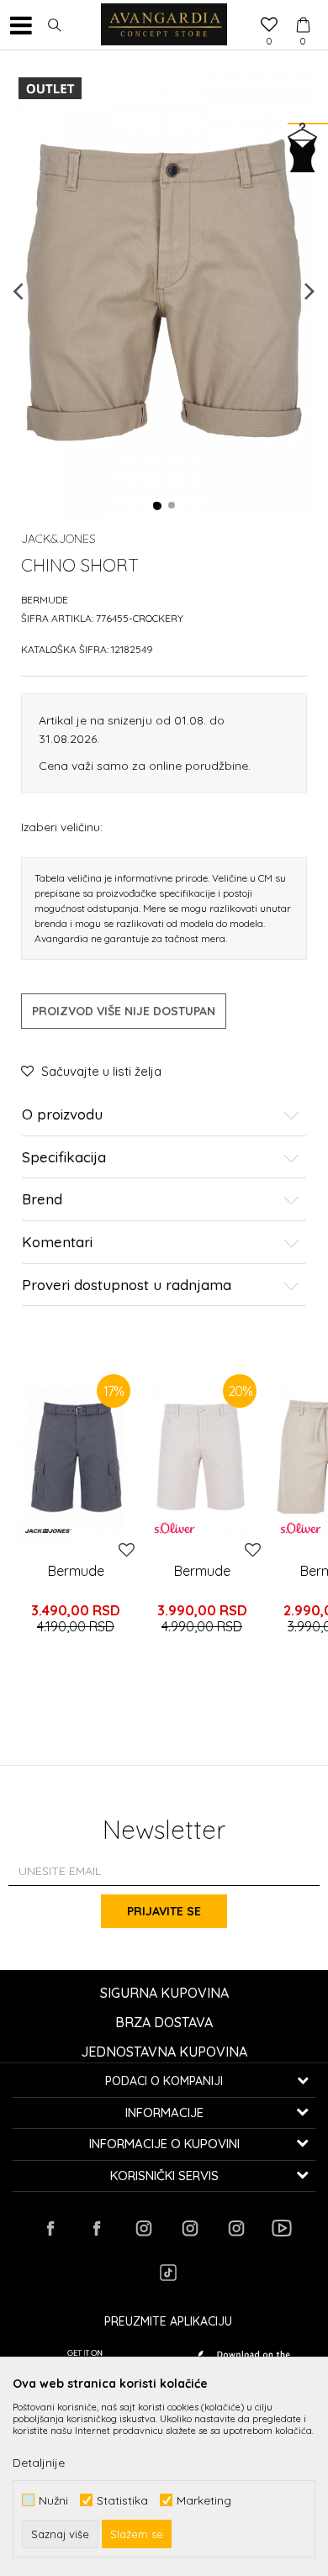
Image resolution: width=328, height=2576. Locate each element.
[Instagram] (143, 2228)
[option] (164, 290)
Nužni (53, 2500)
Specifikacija (64, 1158)
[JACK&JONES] (48, 1531)
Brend (42, 1200)
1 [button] (157, 506)
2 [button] (172, 506)
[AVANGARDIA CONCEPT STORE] (164, 25)
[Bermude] (202, 1458)
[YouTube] (282, 2228)
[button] (55, 25)
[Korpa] (303, 9)
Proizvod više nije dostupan (124, 1011)
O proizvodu (62, 1115)
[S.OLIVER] (175, 1528)
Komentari (57, 1243)
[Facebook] (50, 2228)
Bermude (45, 600)
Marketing (204, 2500)
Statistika (122, 2500)
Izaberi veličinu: (62, 827)
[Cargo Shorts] (76, 1458)
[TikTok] (168, 2273)
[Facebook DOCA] (97, 2228)
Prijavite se (164, 1911)
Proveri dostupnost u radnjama (127, 1285)
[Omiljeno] (269, 26)
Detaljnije (39, 2463)
